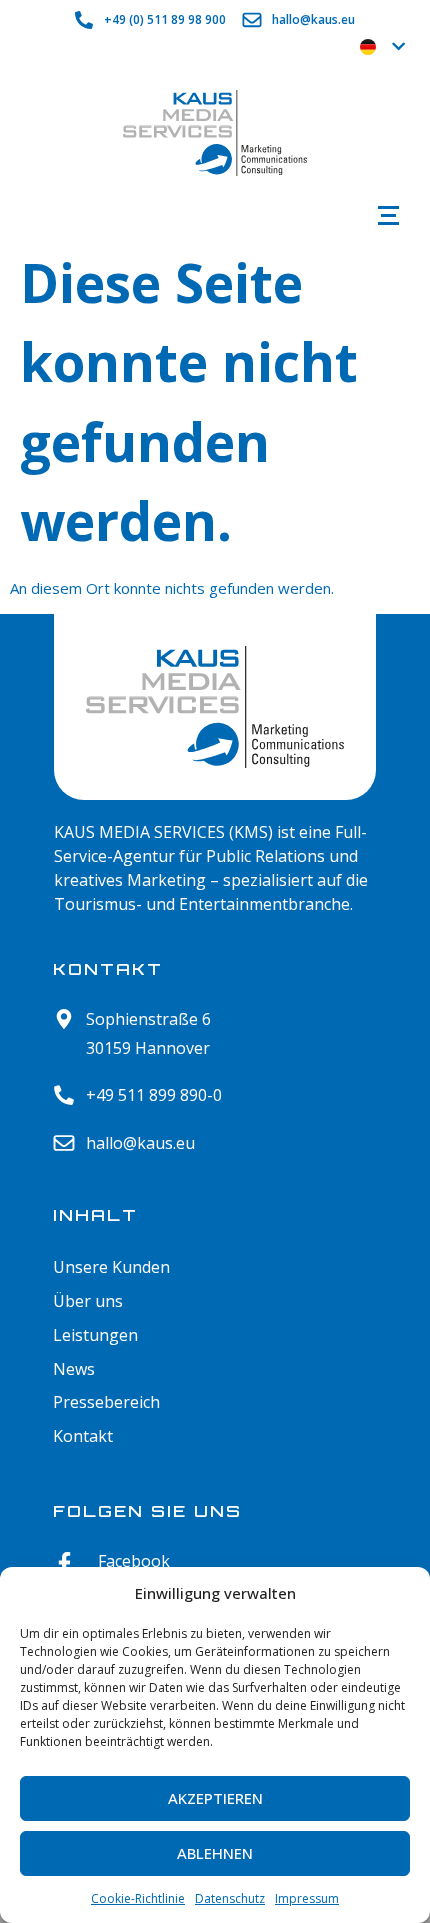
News (74, 1369)
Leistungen (95, 1335)
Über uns (88, 1301)
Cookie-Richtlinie (138, 1898)
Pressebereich (106, 1402)
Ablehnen (215, 1853)
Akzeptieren (215, 1798)
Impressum (307, 1898)
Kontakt (83, 1436)
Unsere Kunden (111, 1267)
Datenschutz (230, 1898)
